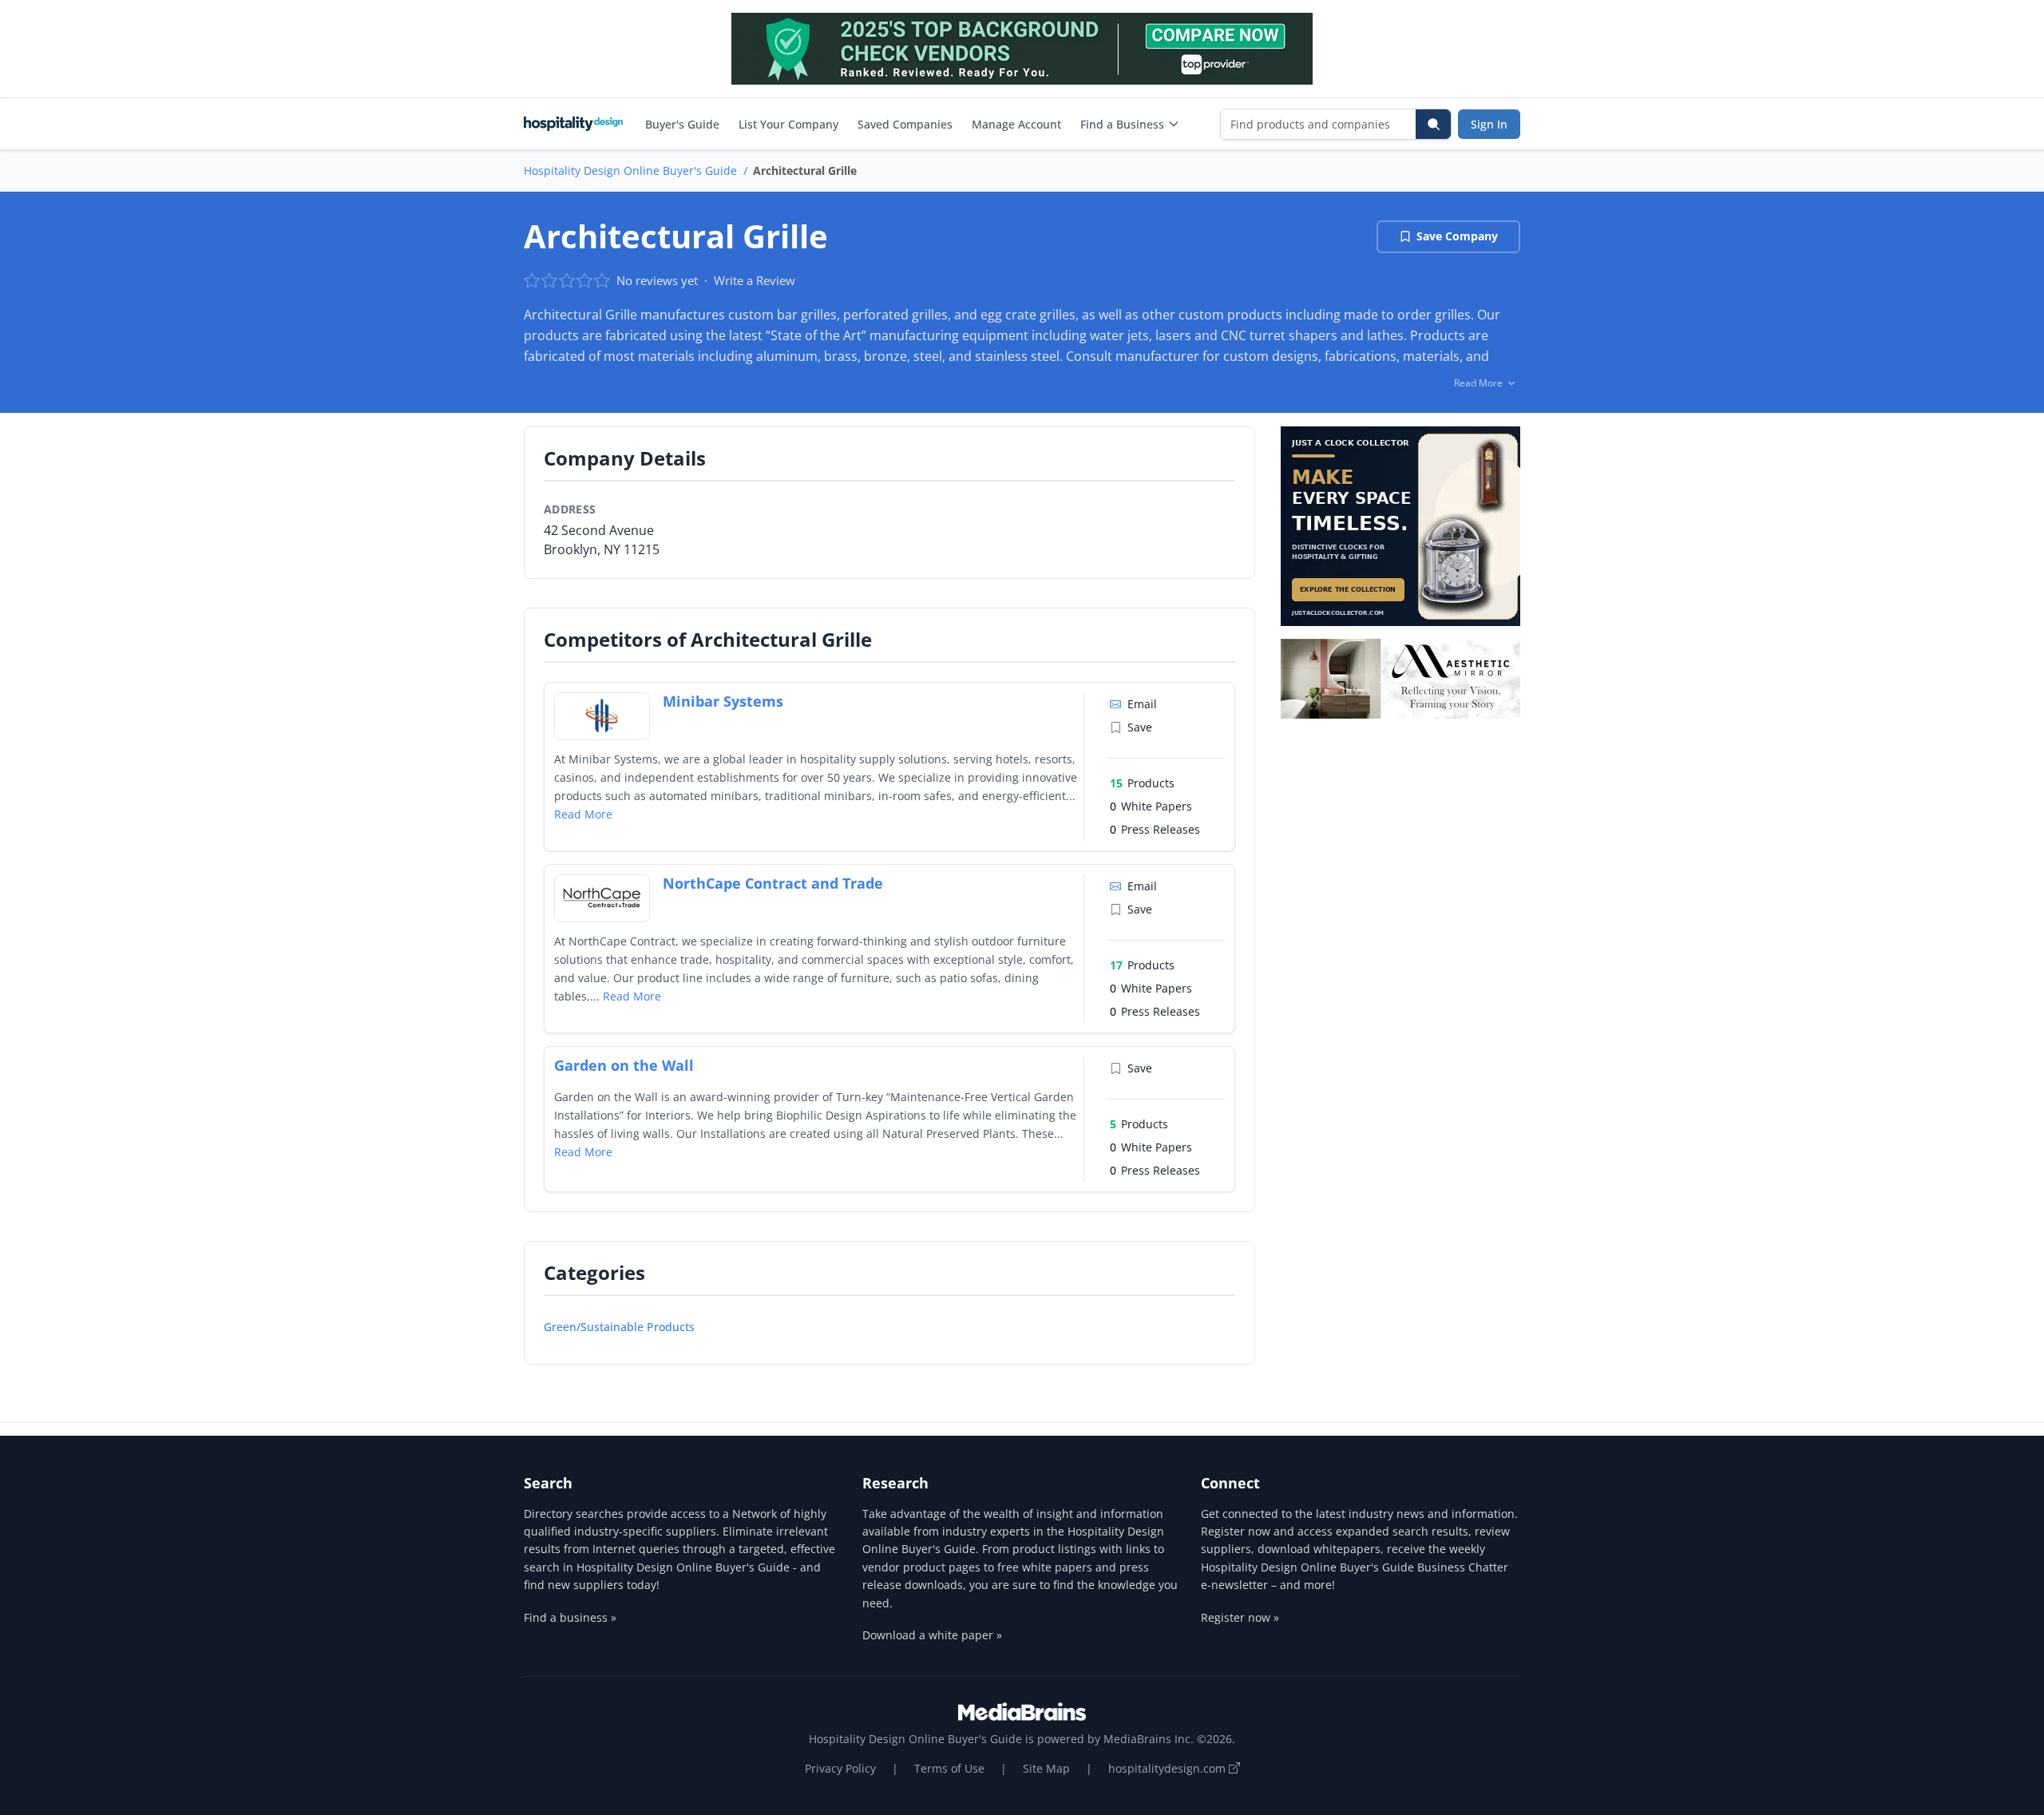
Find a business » (570, 1617)
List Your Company (788, 124)
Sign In (1489, 124)
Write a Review (755, 280)
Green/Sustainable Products (619, 1327)
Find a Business (1122, 124)
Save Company (1457, 236)
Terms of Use (949, 1768)
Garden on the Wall (624, 1065)
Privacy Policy (840, 1768)
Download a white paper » (932, 1635)
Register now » (1240, 1617)
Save (1140, 727)
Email (1142, 704)
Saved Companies (905, 124)
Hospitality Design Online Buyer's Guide (630, 170)
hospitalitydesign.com (1169, 1768)
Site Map (1046, 1768)
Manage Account (1016, 124)
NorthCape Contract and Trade (773, 883)
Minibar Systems (723, 701)
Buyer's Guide (682, 124)
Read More (583, 814)
